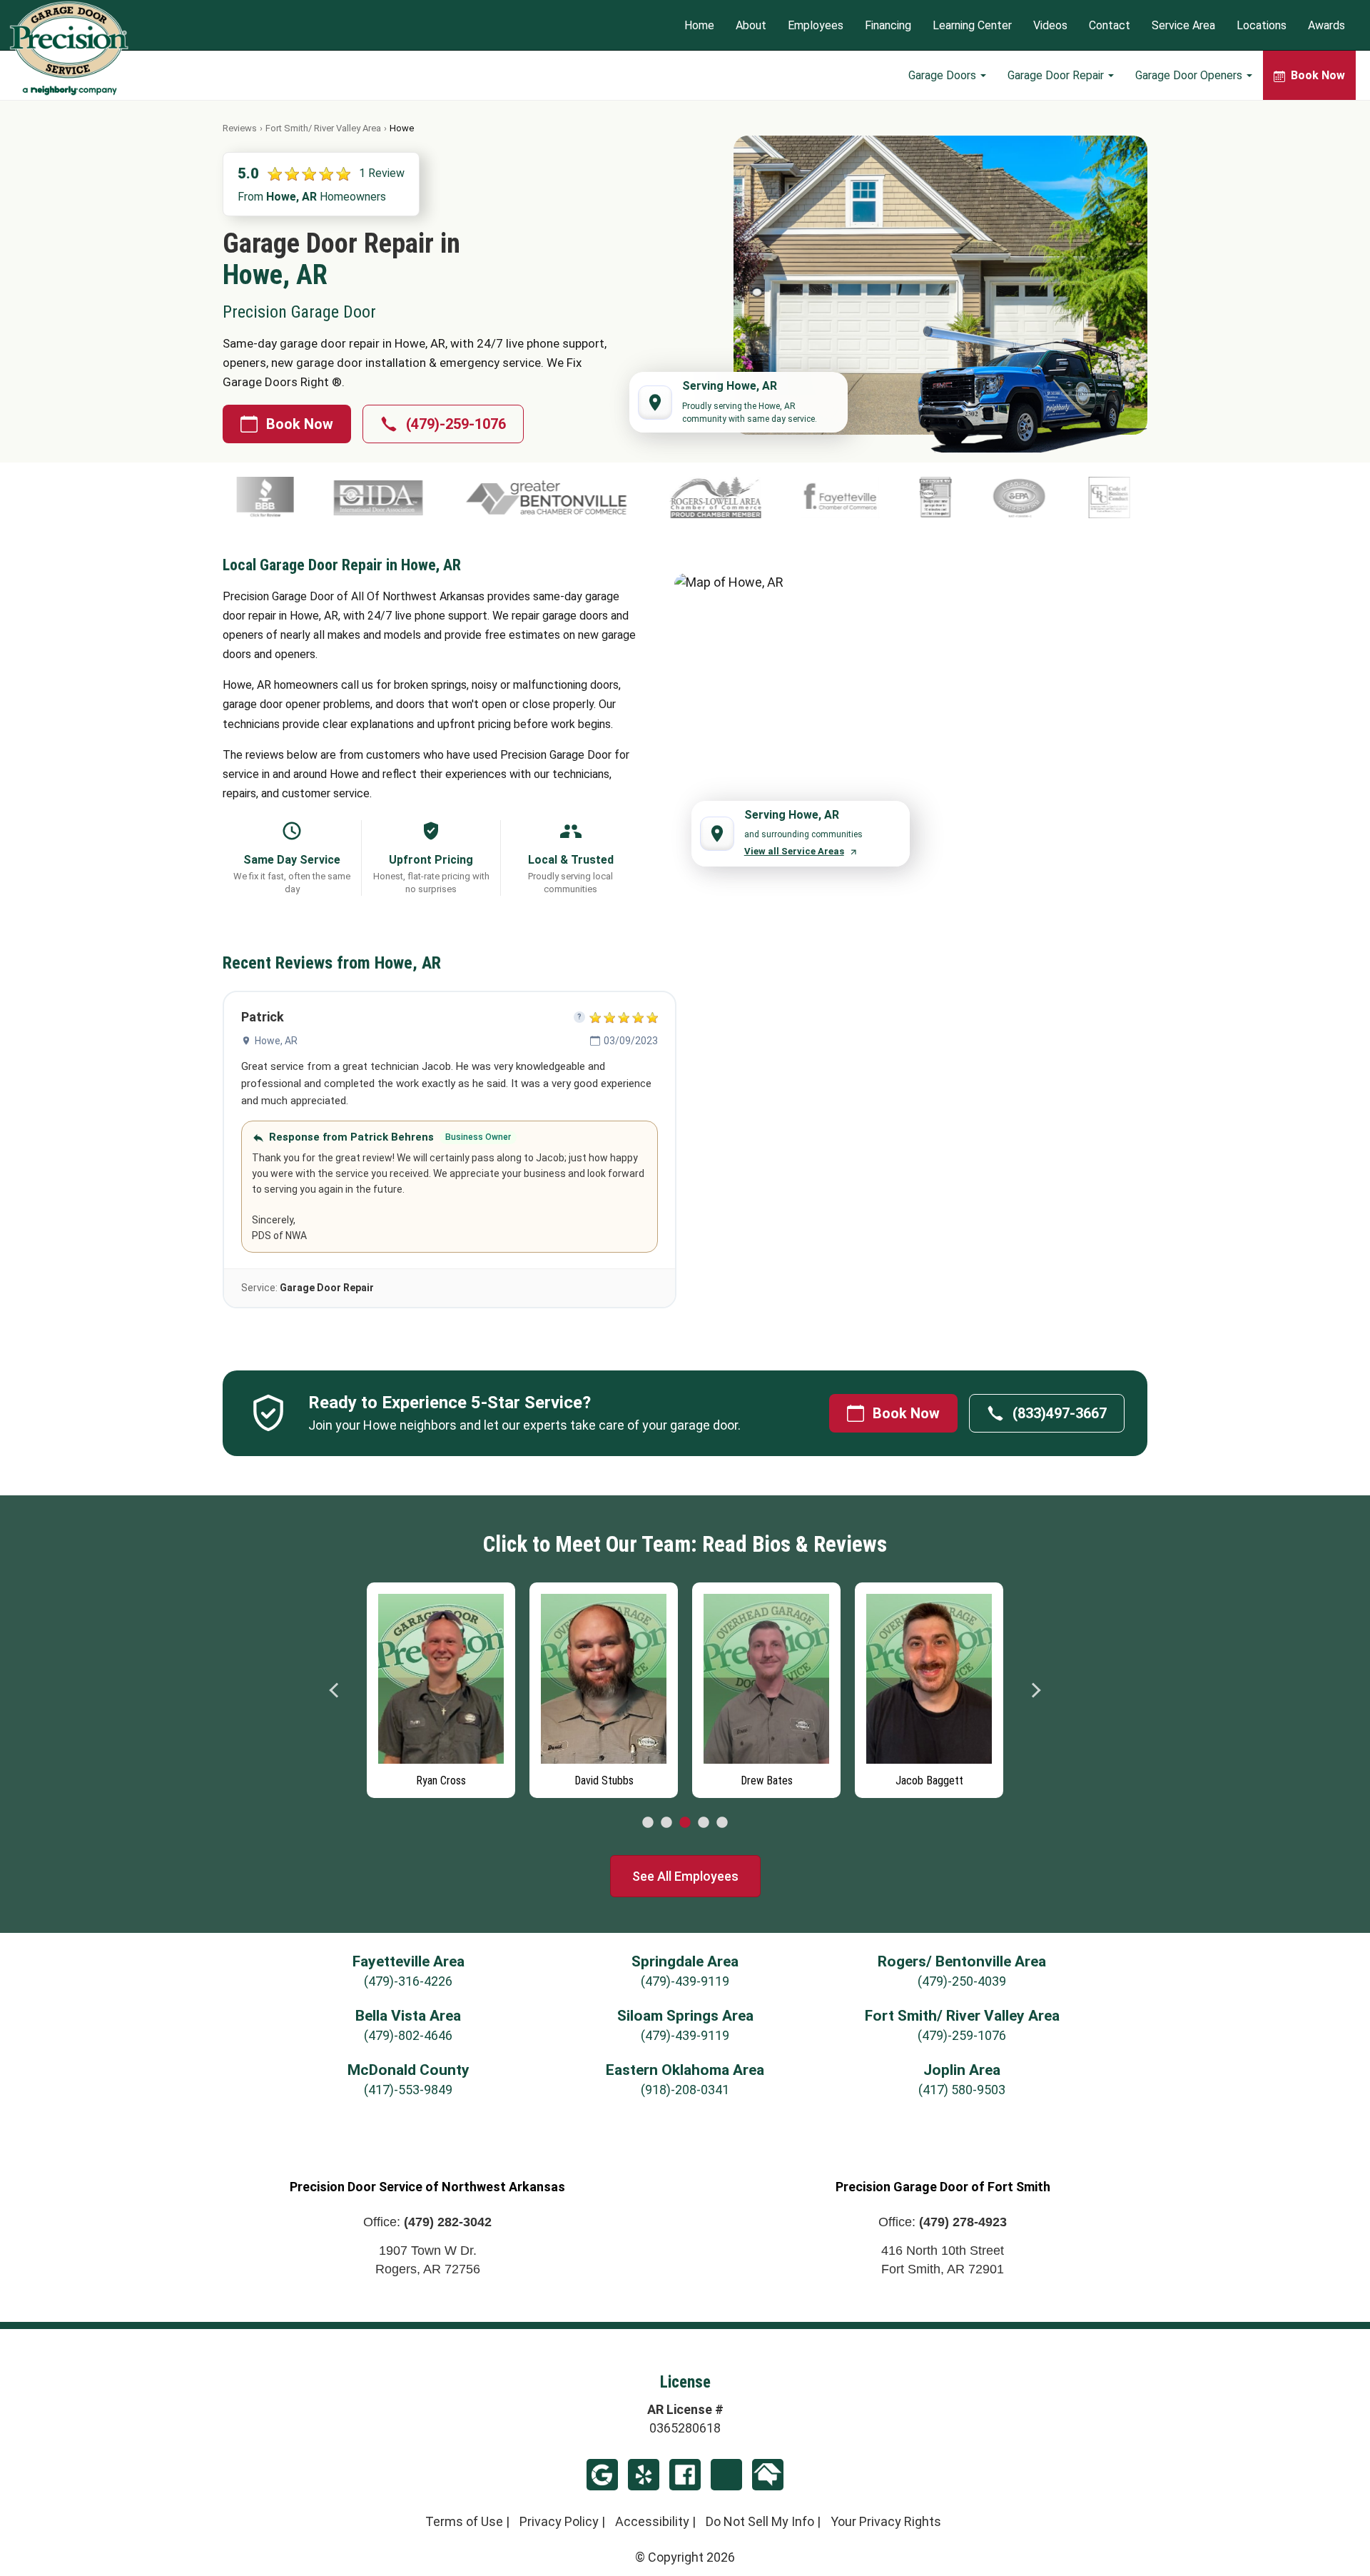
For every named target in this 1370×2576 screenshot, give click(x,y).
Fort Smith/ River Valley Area (323, 128)
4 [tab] (704, 1823)
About (751, 25)
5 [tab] (722, 1823)
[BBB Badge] (1152, 497)
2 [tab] (666, 1823)
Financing (888, 25)
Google (602, 2475)
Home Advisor (768, 2475)
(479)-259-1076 (456, 424)
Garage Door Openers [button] (1190, 75)
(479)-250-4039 (962, 1981)
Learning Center (972, 25)
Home (699, 25)
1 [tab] (648, 1823)
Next (1035, 1690)
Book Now (300, 424)
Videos (1050, 25)
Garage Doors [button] (944, 75)
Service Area (1183, 25)
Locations (1262, 25)
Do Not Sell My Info (760, 2521)
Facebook (685, 2475)
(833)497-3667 (1060, 1413)
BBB (726, 2475)
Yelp (644, 2475)
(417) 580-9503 (962, 2090)
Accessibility (652, 2521)
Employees (816, 25)
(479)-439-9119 (685, 1981)
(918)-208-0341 (685, 2090)
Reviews (240, 128)
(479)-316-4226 (408, 1981)
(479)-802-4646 (408, 2035)
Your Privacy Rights (886, 2521)
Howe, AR (276, 1041)
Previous (335, 1690)
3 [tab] (685, 1823)
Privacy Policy (559, 2521)
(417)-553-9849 (408, 2090)
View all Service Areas (794, 851)
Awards (1326, 25)
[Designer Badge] (761, 497)
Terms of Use (464, 2521)
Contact (1110, 25)
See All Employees (685, 1876)
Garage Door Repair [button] (1057, 75)
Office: (427, 2222)
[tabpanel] (441, 1687)
